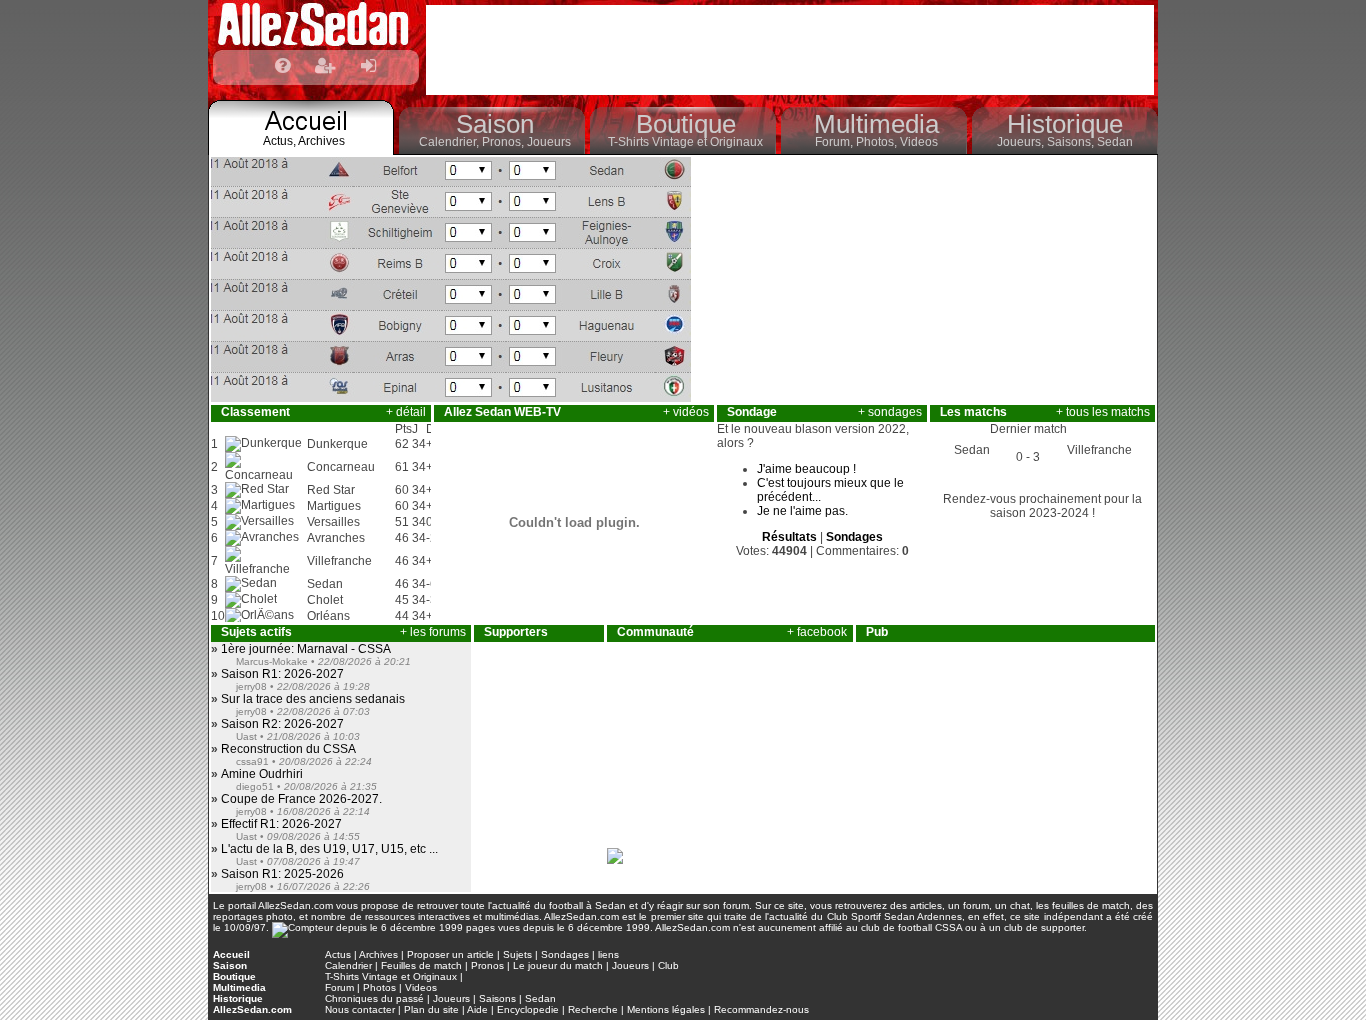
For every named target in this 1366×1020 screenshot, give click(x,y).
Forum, (835, 142)
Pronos (487, 965)
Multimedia (876, 124)
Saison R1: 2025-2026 (281, 874)
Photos (379, 987)
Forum (339, 987)
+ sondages (890, 412)
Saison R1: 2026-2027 (281, 674)
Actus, (280, 141)
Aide (477, 1009)
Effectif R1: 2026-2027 (280, 824)
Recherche (593, 1009)
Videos (919, 142)
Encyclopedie (528, 1009)
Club (668, 965)
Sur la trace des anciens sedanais (311, 699)
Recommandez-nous (761, 1009)
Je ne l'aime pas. (802, 511)
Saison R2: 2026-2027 (281, 724)
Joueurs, (1022, 142)
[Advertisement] (790, 50)
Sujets (517, 954)
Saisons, (1072, 142)
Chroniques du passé (374, 998)
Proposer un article (450, 954)
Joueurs (549, 142)
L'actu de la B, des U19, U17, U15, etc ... (328, 849)
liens (608, 954)
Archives (321, 141)
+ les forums (433, 632)
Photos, (878, 142)
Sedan (1115, 142)
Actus (338, 954)
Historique (1065, 124)
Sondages (565, 954)
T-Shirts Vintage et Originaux (685, 142)
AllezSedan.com (252, 1009)
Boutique (686, 124)
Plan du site (431, 1009)
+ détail (406, 412)
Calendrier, (450, 142)
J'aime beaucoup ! (806, 469)
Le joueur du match (558, 965)
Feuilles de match (421, 965)
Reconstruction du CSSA (287, 749)
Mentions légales (666, 1009)
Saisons (497, 998)
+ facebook (817, 632)
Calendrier (348, 965)
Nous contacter (360, 1009)
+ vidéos (686, 412)
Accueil (231, 954)
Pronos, (504, 142)
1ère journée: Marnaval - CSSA (304, 649)
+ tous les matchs (1103, 412)
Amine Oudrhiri (260, 774)
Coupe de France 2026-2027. (300, 799)
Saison (495, 124)
